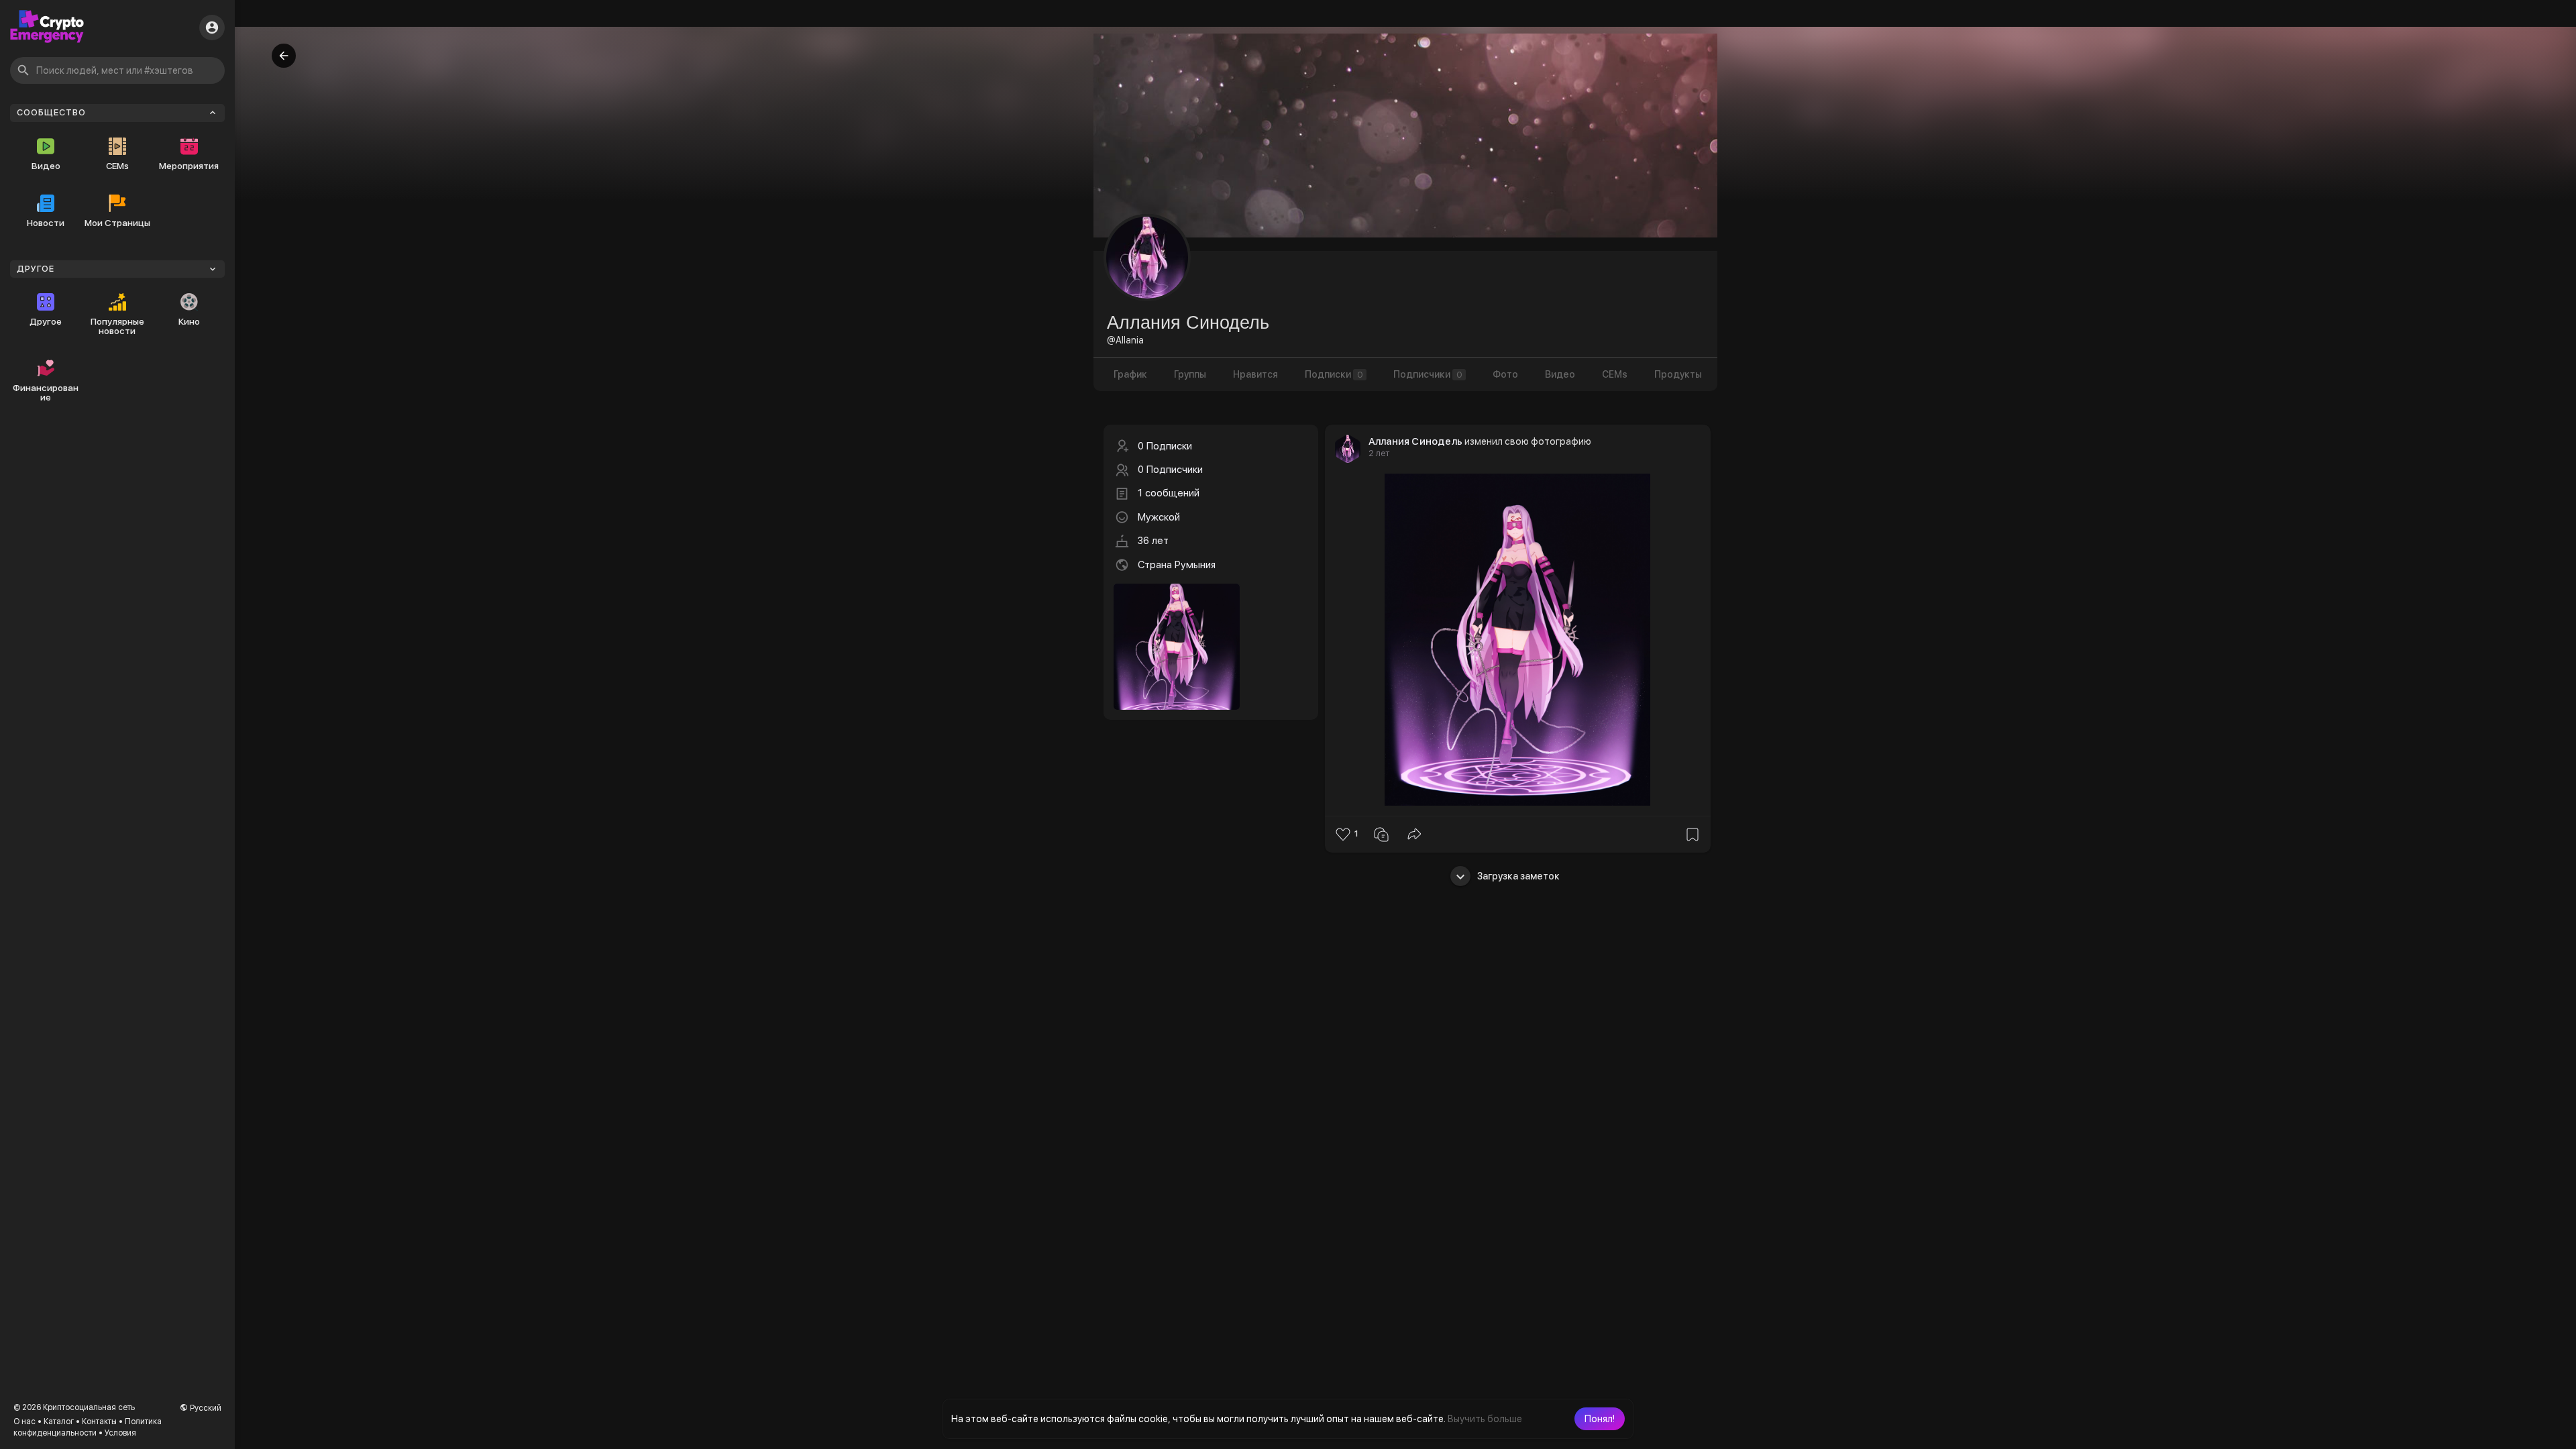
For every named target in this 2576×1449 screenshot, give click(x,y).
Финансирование (46, 392)
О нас (24, 1421)
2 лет (1379, 453)
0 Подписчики (1170, 470)
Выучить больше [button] (1485, 1419)
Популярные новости (117, 326)
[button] (1600, 1419)
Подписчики (1428, 374)
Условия (120, 1433)
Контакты (99, 1421)
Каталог (59, 1421)
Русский (205, 1408)
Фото (1505, 374)
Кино (189, 321)
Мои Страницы (117, 223)
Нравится (1255, 374)
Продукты (1678, 374)
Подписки (1334, 374)
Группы (1190, 374)
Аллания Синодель (1415, 441)
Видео (46, 166)
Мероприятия (189, 166)
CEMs (117, 166)
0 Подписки (1165, 446)
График (1130, 374)
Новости (46, 223)
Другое (46, 321)
